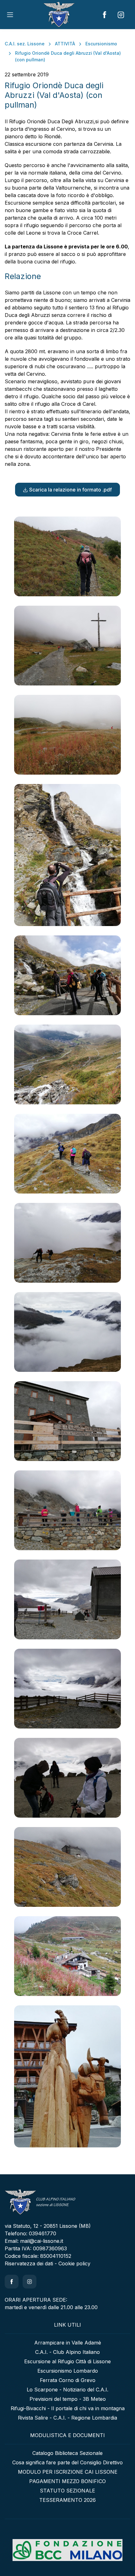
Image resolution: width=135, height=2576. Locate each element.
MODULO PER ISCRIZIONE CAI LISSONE (68, 2472)
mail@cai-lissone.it (42, 2241)
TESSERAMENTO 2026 (67, 2500)
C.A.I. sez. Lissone (25, 44)
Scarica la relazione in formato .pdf (70, 490)
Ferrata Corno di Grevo (68, 2380)
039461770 (43, 2233)
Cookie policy (74, 2263)
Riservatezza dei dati (29, 2263)
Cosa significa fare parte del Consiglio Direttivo (67, 2462)
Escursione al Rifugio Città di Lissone (67, 2361)
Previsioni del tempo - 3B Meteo (68, 2399)
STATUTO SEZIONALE (67, 2491)
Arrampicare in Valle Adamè (68, 2343)
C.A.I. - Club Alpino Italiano (67, 2352)
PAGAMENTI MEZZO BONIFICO (67, 2481)
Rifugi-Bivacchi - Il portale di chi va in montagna (68, 2408)
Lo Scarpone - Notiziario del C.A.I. (67, 2390)
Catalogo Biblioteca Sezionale (67, 2453)
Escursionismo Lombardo (68, 2371)
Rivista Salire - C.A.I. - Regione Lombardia (67, 2418)
